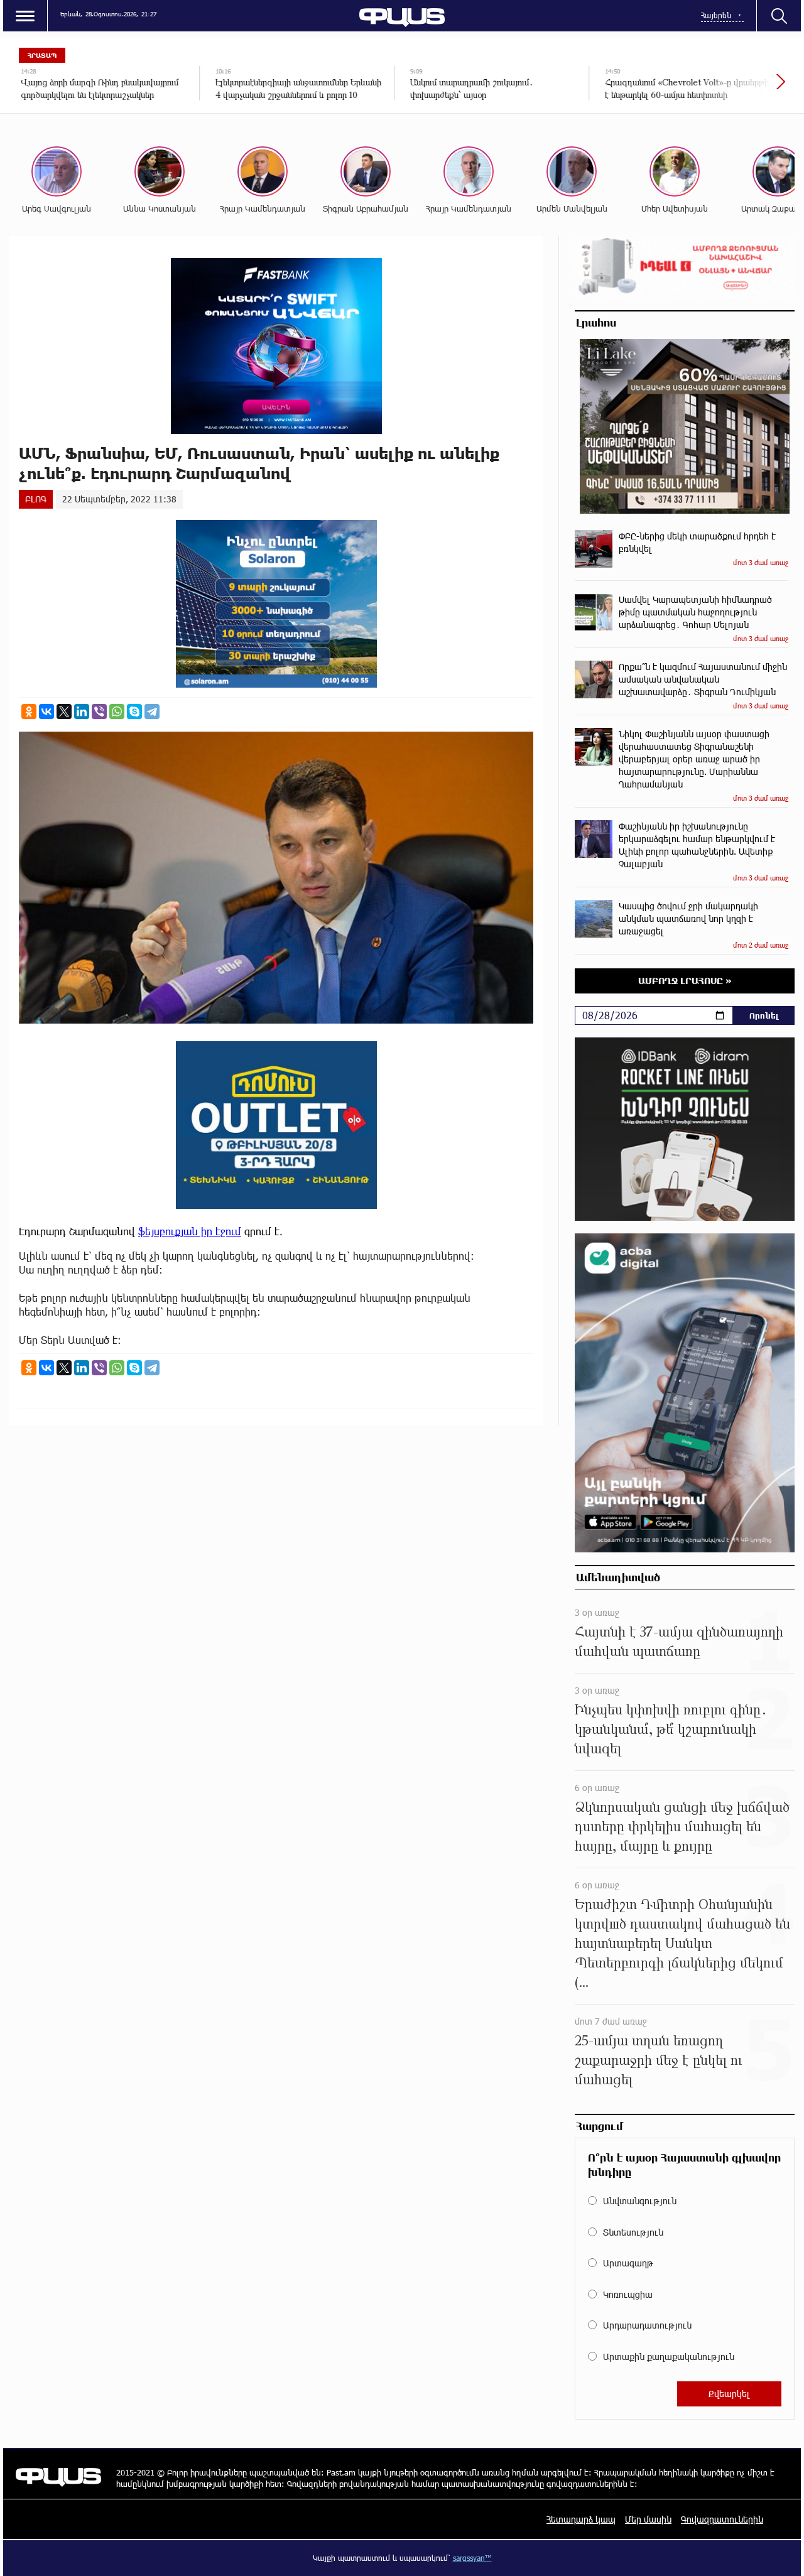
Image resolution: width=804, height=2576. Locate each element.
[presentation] (738, 88)
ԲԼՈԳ (36, 499)
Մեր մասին (648, 2519)
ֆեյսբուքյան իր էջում (190, 1231)
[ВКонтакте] (46, 712)
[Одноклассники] (29, 712)
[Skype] (134, 712)
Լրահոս (596, 322)
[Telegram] (152, 712)
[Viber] (99, 712)
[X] (64, 712)
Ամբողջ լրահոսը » (685, 981)
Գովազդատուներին (722, 2519)
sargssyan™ (472, 2558)
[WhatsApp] (117, 712)
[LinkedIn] (82, 712)
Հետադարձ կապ (581, 2519)
